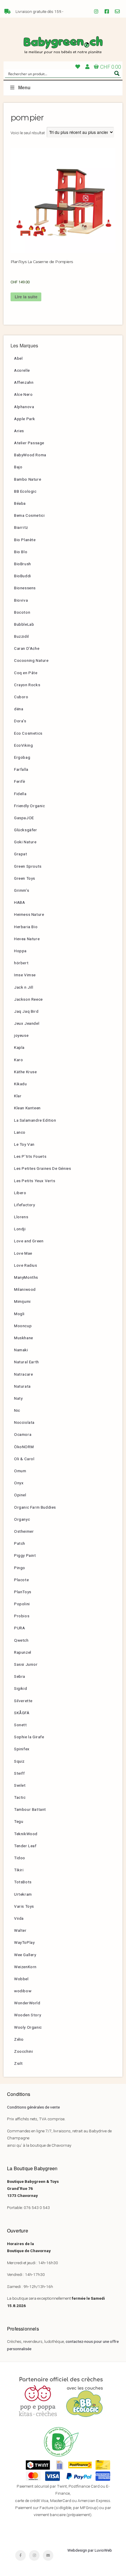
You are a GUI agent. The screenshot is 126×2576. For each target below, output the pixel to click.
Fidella (20, 794)
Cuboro (21, 697)
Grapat (21, 854)
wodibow (23, 1991)
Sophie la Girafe (29, 1737)
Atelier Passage (29, 443)
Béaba (20, 503)
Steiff (19, 1773)
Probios (22, 1616)
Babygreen (63, 46)
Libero (20, 1193)
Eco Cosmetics (28, 733)
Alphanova (24, 407)
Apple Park (25, 419)
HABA (19, 902)
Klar (18, 1096)
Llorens (21, 1217)
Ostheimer (24, 1531)
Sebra (20, 1676)
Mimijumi (22, 1301)
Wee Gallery (25, 1955)
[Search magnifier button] (117, 73)
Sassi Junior (26, 1664)
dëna (19, 709)
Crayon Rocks (27, 685)
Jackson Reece (28, 999)
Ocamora (23, 1434)
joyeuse (21, 1035)
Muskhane (24, 1338)
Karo (18, 1060)
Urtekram (23, 1894)
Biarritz (21, 527)
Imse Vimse (25, 975)
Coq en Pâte (26, 673)
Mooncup (23, 1326)
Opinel (20, 1495)
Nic (17, 1410)
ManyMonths (26, 1277)
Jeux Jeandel (27, 1023)
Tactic (20, 1797)
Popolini (22, 1604)
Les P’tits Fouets (30, 1156)
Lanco (20, 1132)
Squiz (19, 1761)
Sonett (21, 1725)
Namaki (21, 1350)
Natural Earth (27, 1362)
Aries (19, 431)
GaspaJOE (24, 818)
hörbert (21, 963)
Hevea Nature (27, 939)
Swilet (20, 1785)
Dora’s (20, 721)
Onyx (19, 1483)
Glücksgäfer (26, 830)
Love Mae (23, 1253)
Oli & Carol (24, 1459)
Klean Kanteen (27, 1108)
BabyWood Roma (30, 455)
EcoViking (23, 745)
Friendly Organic (30, 806)
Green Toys (25, 878)
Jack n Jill (24, 987)
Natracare (23, 1374)
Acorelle (22, 370)
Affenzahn (24, 382)
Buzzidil (22, 636)
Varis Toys (24, 1906)
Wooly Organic (28, 2027)
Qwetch (21, 1640)
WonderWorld (27, 2003)
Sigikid (21, 1688)
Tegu (19, 1821)
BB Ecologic (25, 491)
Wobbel (21, 1979)
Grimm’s (22, 890)
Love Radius (26, 1265)
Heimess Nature (29, 914)
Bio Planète (25, 540)
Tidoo (20, 1858)
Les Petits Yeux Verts (35, 1181)
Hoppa (20, 951)
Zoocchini (23, 2051)
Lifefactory (25, 1205)
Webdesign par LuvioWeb (90, 2550)
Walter (20, 1930)
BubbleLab (24, 624)
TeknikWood (26, 1834)
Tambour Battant (30, 1809)
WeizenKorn (25, 1967)
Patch (20, 1543)
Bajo (18, 467)
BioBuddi (23, 576)
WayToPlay (24, 1942)
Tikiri (19, 1870)
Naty (18, 1398)
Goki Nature (25, 842)
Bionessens (25, 588)
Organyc (22, 1519)
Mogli (19, 1314)
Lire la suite (26, 297)
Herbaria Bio (26, 927)
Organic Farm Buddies (35, 1507)
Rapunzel (23, 1652)
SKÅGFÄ (22, 1713)
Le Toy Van (24, 1144)
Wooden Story (28, 2015)
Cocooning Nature (31, 660)
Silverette (23, 1701)
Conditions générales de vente (33, 2107)
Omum (20, 1471)
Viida (19, 1918)
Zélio (19, 2039)
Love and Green (29, 1241)
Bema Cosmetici (29, 515)
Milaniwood (25, 1289)
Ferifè (20, 781)
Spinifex (22, 1749)
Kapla (19, 1047)
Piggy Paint (25, 1555)
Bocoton (22, 612)
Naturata (22, 1386)
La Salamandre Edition (35, 1120)
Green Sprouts (28, 866)
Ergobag (22, 757)
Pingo (20, 1568)
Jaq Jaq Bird (26, 1011)
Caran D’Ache (27, 648)
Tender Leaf (25, 1846)
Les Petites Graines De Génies (42, 1168)
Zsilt (18, 2063)
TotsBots (23, 1882)
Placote (21, 1580)
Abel (18, 358)
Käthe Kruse (25, 1072)
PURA (19, 1628)
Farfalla (21, 769)
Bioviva (21, 600)
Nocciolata (24, 1422)
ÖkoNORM (24, 1447)
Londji (20, 1229)
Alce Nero (23, 394)
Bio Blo (21, 552)
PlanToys (23, 1592)
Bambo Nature (28, 479)
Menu (24, 88)
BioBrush (23, 564)
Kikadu (21, 1084)
